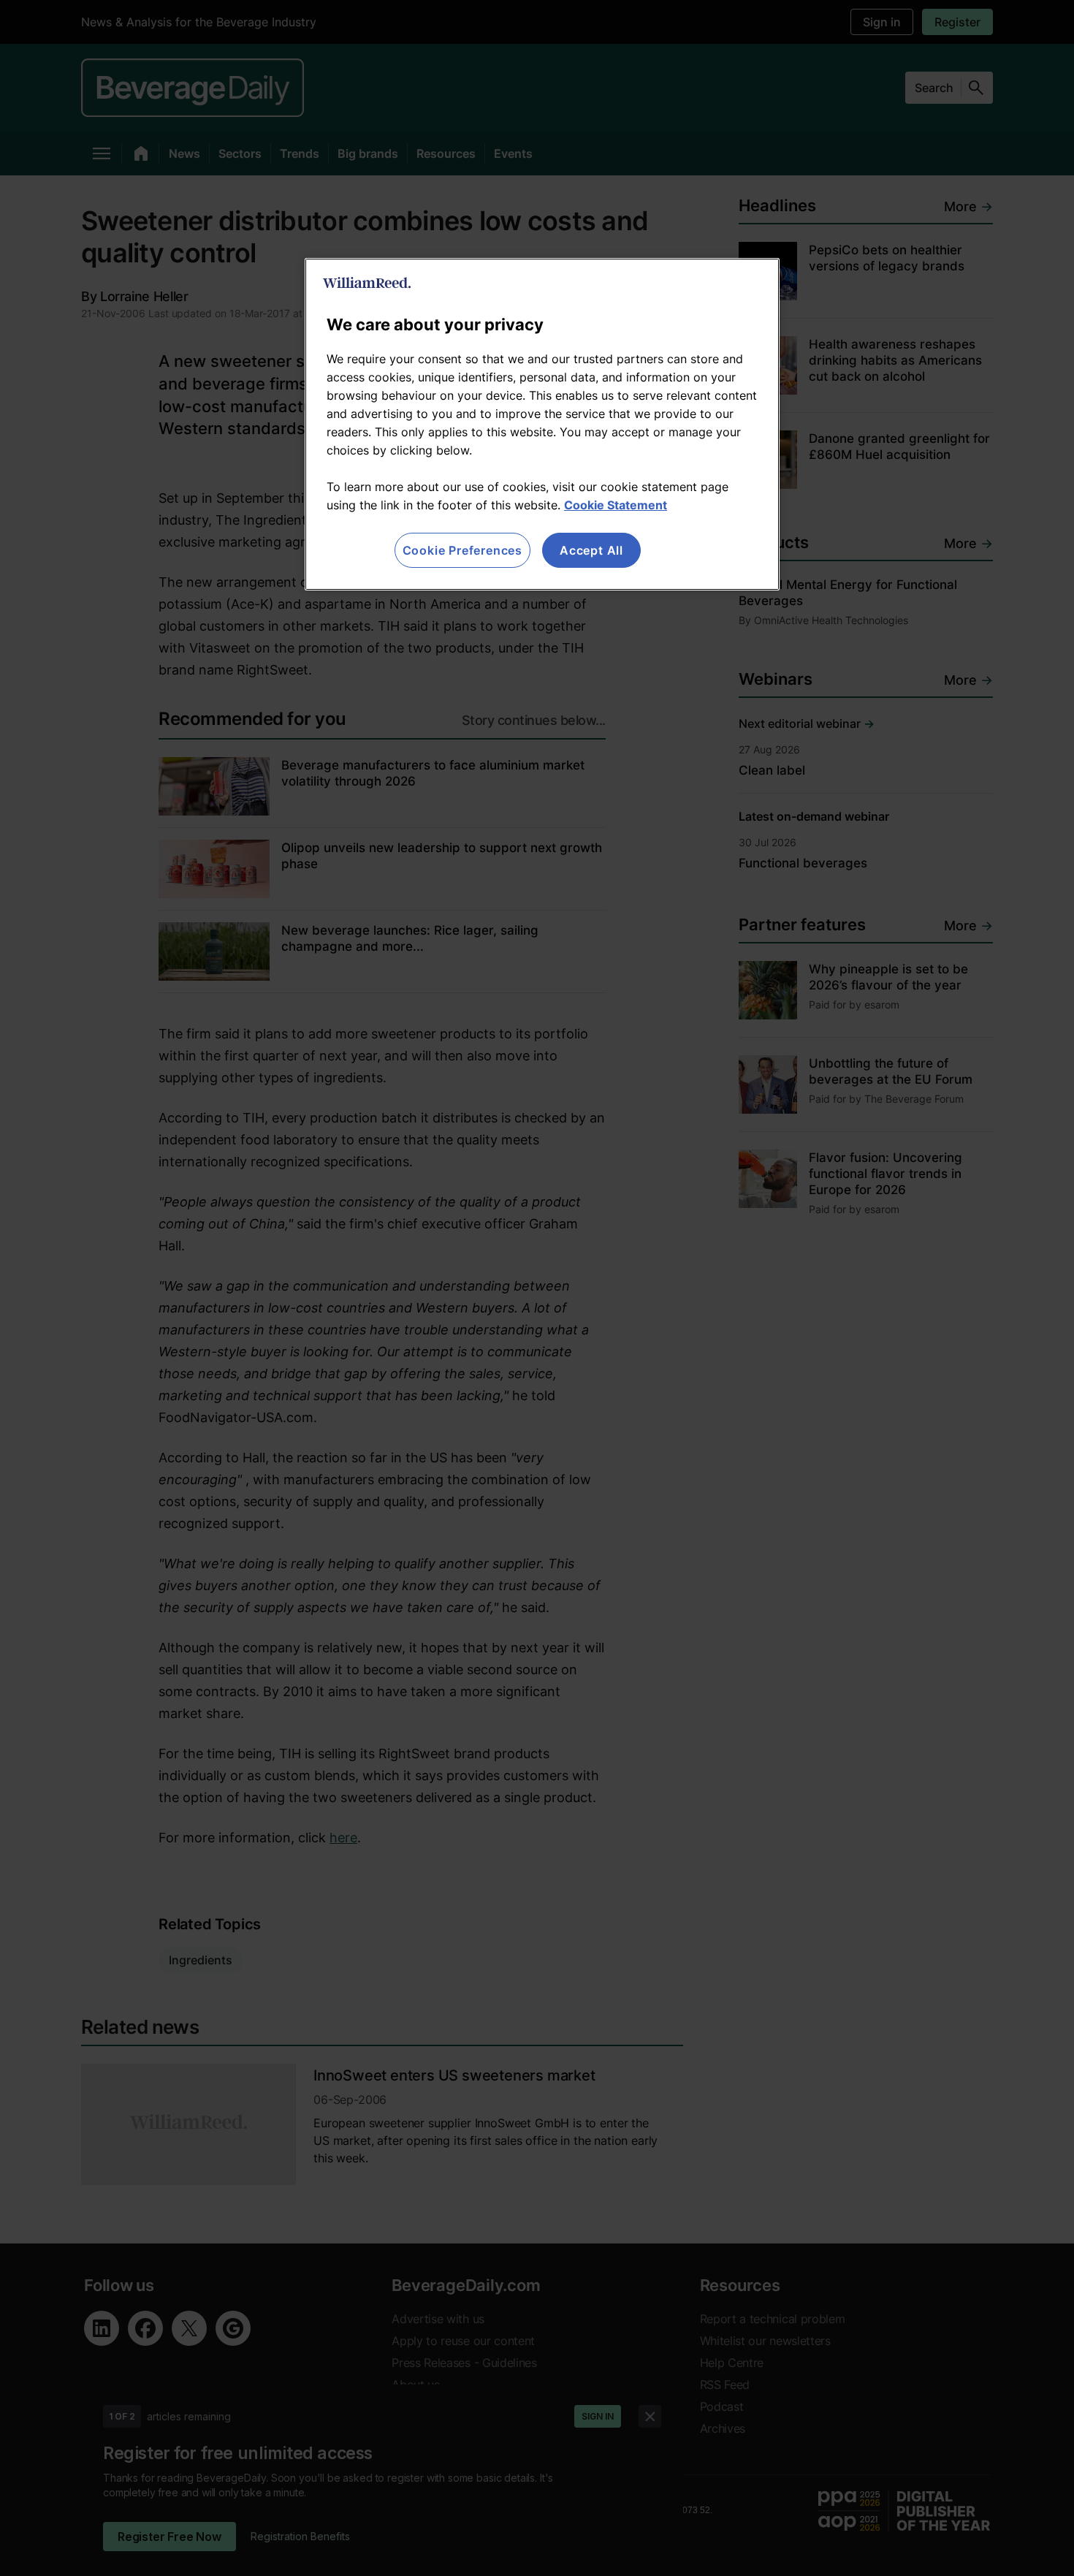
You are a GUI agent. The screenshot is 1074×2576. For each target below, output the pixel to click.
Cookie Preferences (462, 550)
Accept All (591, 550)
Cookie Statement (616, 505)
